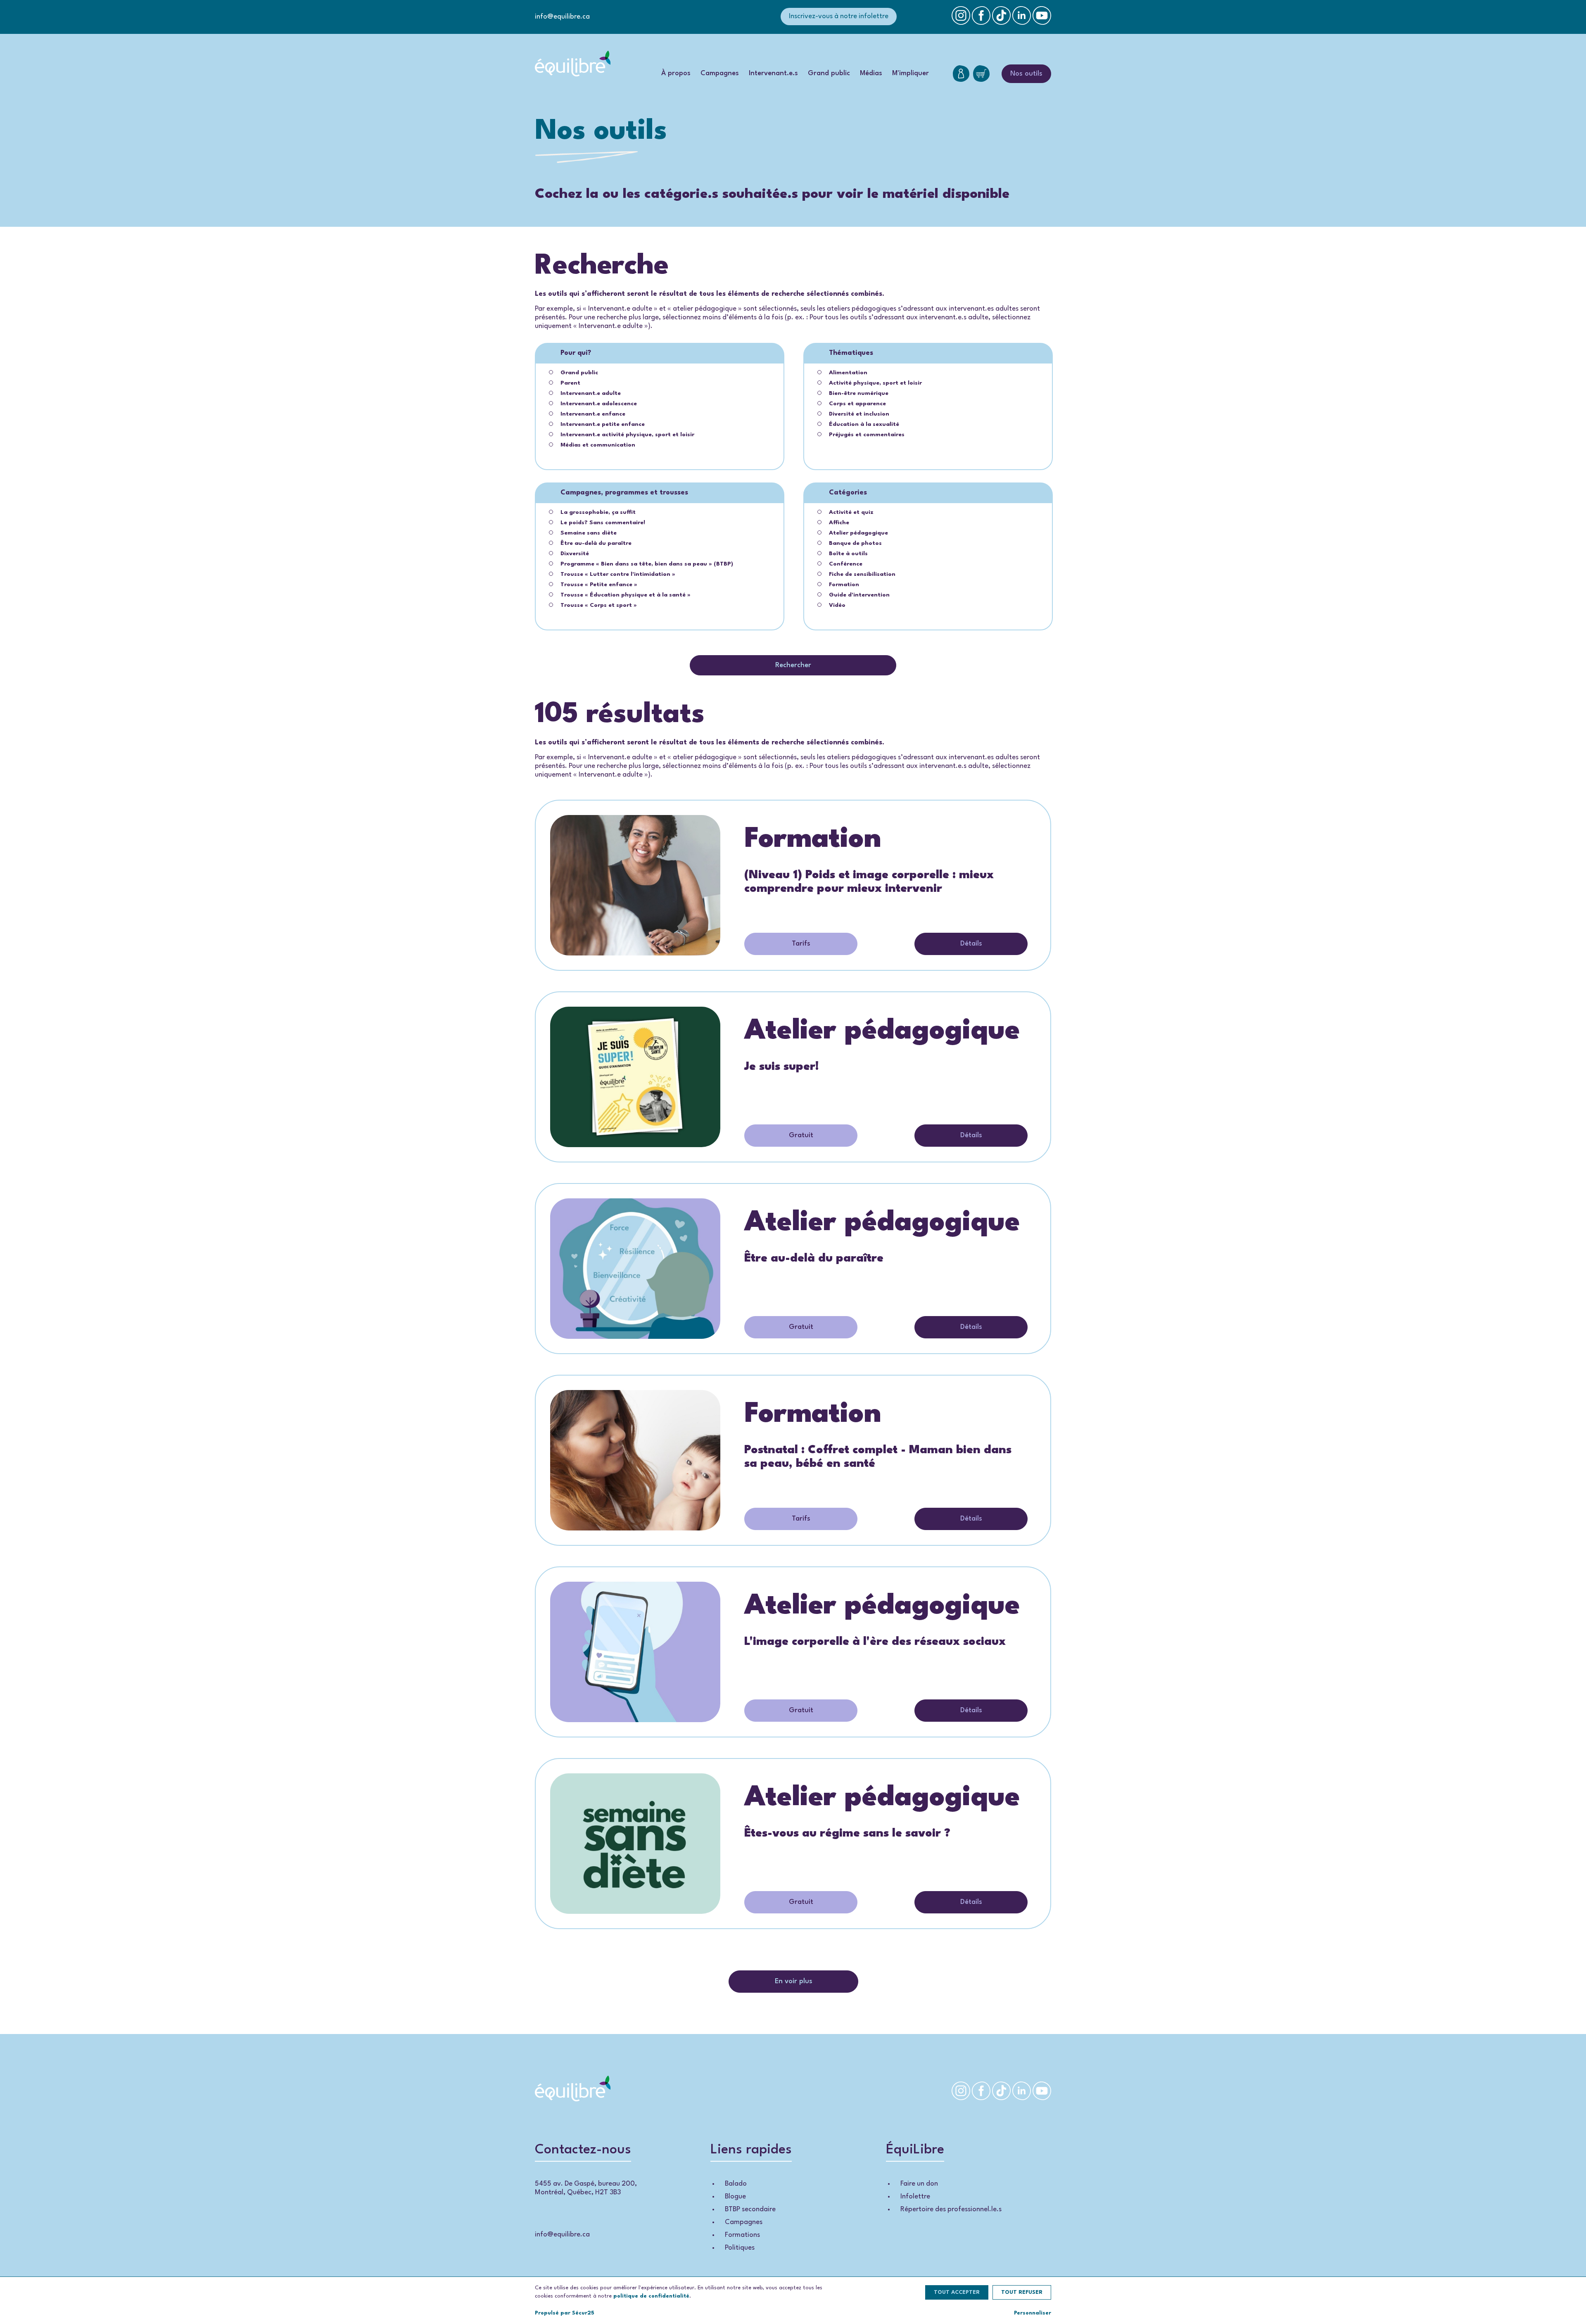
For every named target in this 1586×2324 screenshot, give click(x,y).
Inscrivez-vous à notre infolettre (839, 16)
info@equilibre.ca (562, 17)
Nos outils (1026, 74)
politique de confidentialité (651, 2296)
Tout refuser (1022, 2292)
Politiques (740, 2248)
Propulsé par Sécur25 (565, 2313)
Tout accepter (957, 2292)
